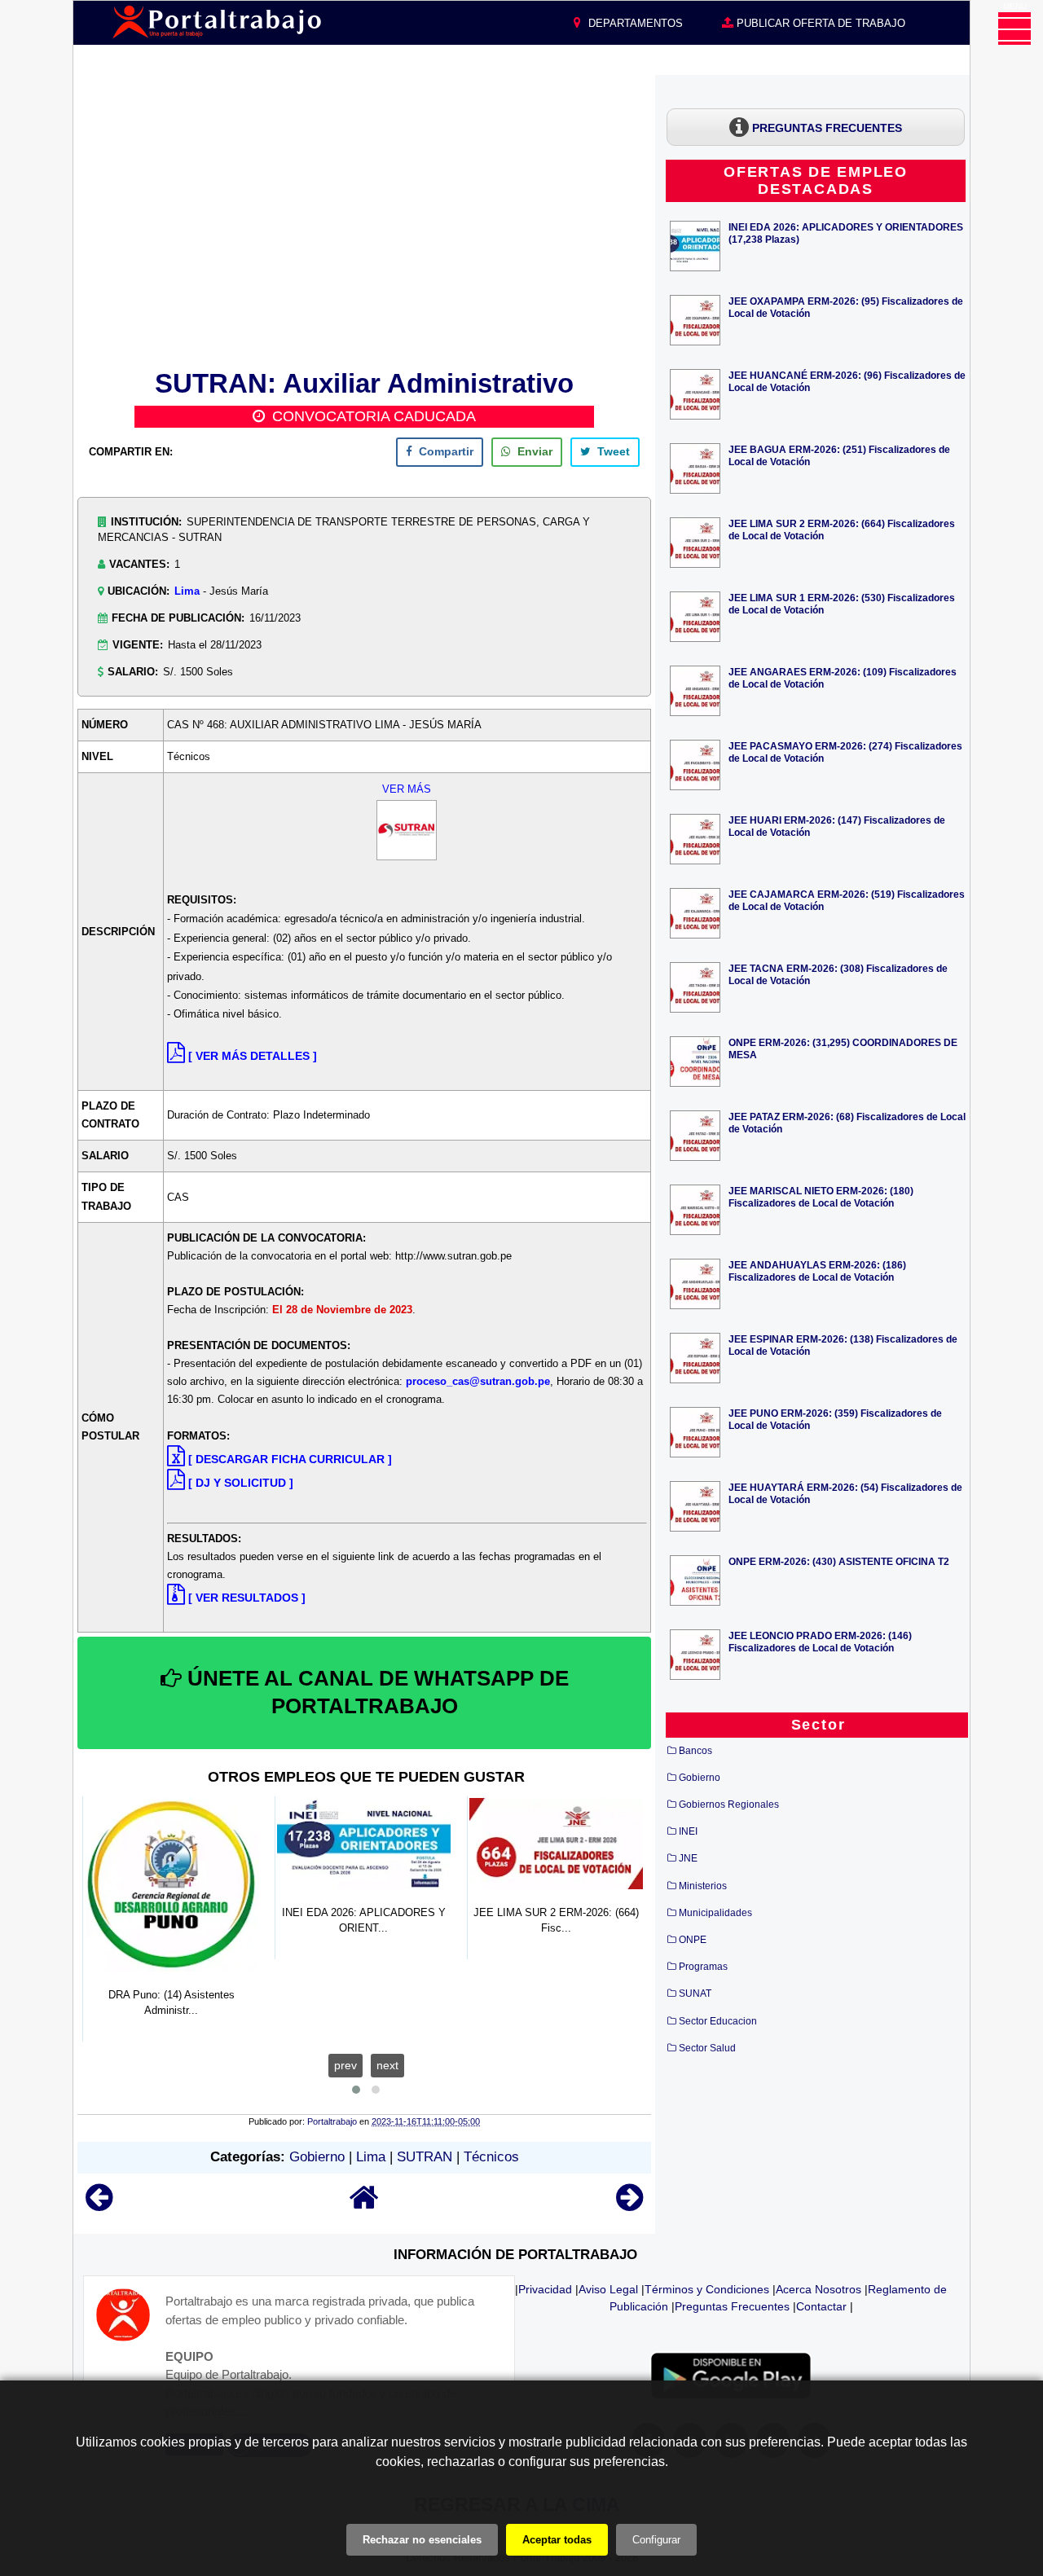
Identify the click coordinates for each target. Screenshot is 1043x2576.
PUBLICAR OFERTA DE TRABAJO (819, 23)
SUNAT (695, 1994)
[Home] (364, 2205)
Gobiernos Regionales (729, 1805)
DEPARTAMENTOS (634, 23)
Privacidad (545, 2289)
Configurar (656, 2540)
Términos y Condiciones (707, 2289)
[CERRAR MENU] (1014, 29)
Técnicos (491, 2157)
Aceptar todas (557, 2540)
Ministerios (703, 1886)
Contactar (821, 2306)
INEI (688, 1831)
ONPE (693, 1940)
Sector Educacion (718, 2021)
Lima (187, 591)
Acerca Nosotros (819, 2289)
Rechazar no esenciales (422, 2540)
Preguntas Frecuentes (732, 2306)
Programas (703, 1967)
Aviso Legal (608, 2289)
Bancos (695, 1751)
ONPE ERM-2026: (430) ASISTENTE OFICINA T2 (839, 1561)
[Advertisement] (364, 219)
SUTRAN (425, 2157)
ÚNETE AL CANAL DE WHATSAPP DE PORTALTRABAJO (375, 1692)
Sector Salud (707, 2048)
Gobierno (317, 2157)
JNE (688, 1858)
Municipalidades (715, 1913)
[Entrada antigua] (629, 2205)
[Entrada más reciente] (99, 2205)
